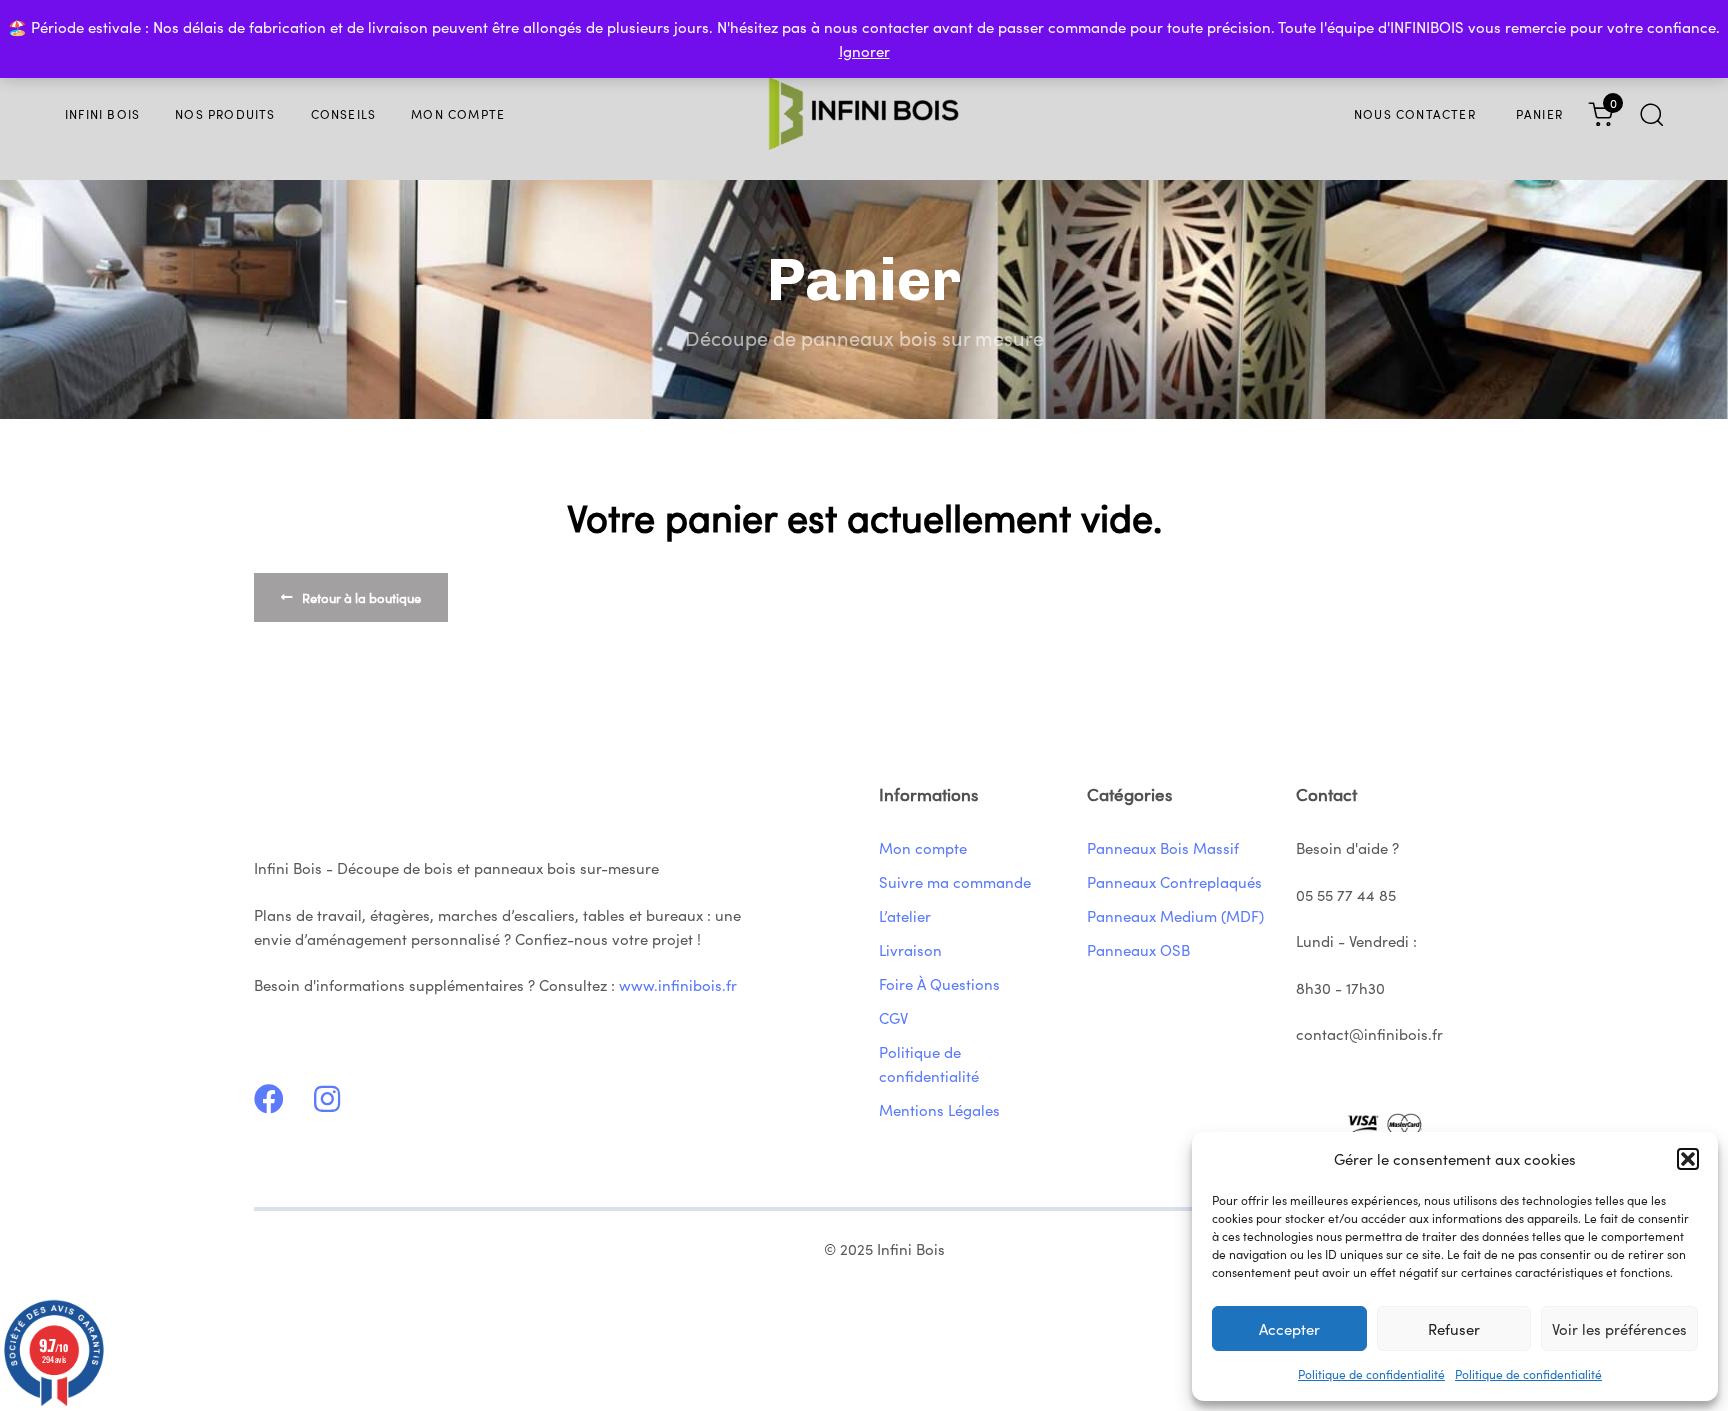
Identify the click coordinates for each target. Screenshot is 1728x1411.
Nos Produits (225, 113)
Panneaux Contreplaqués (1174, 881)
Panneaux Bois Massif (1163, 847)
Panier (1539, 113)
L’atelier (905, 915)
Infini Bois (102, 113)
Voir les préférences (1619, 1328)
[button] (1688, 1159)
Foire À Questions (939, 983)
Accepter (1289, 1328)
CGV (893, 1017)
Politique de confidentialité (1371, 1373)
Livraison (910, 949)
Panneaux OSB (1138, 949)
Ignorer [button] (864, 50)
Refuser (1454, 1328)
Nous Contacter (1415, 113)
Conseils (344, 113)
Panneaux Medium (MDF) (1175, 915)
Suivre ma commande (955, 881)
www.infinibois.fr (678, 984)
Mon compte (458, 113)
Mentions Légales (939, 1109)
